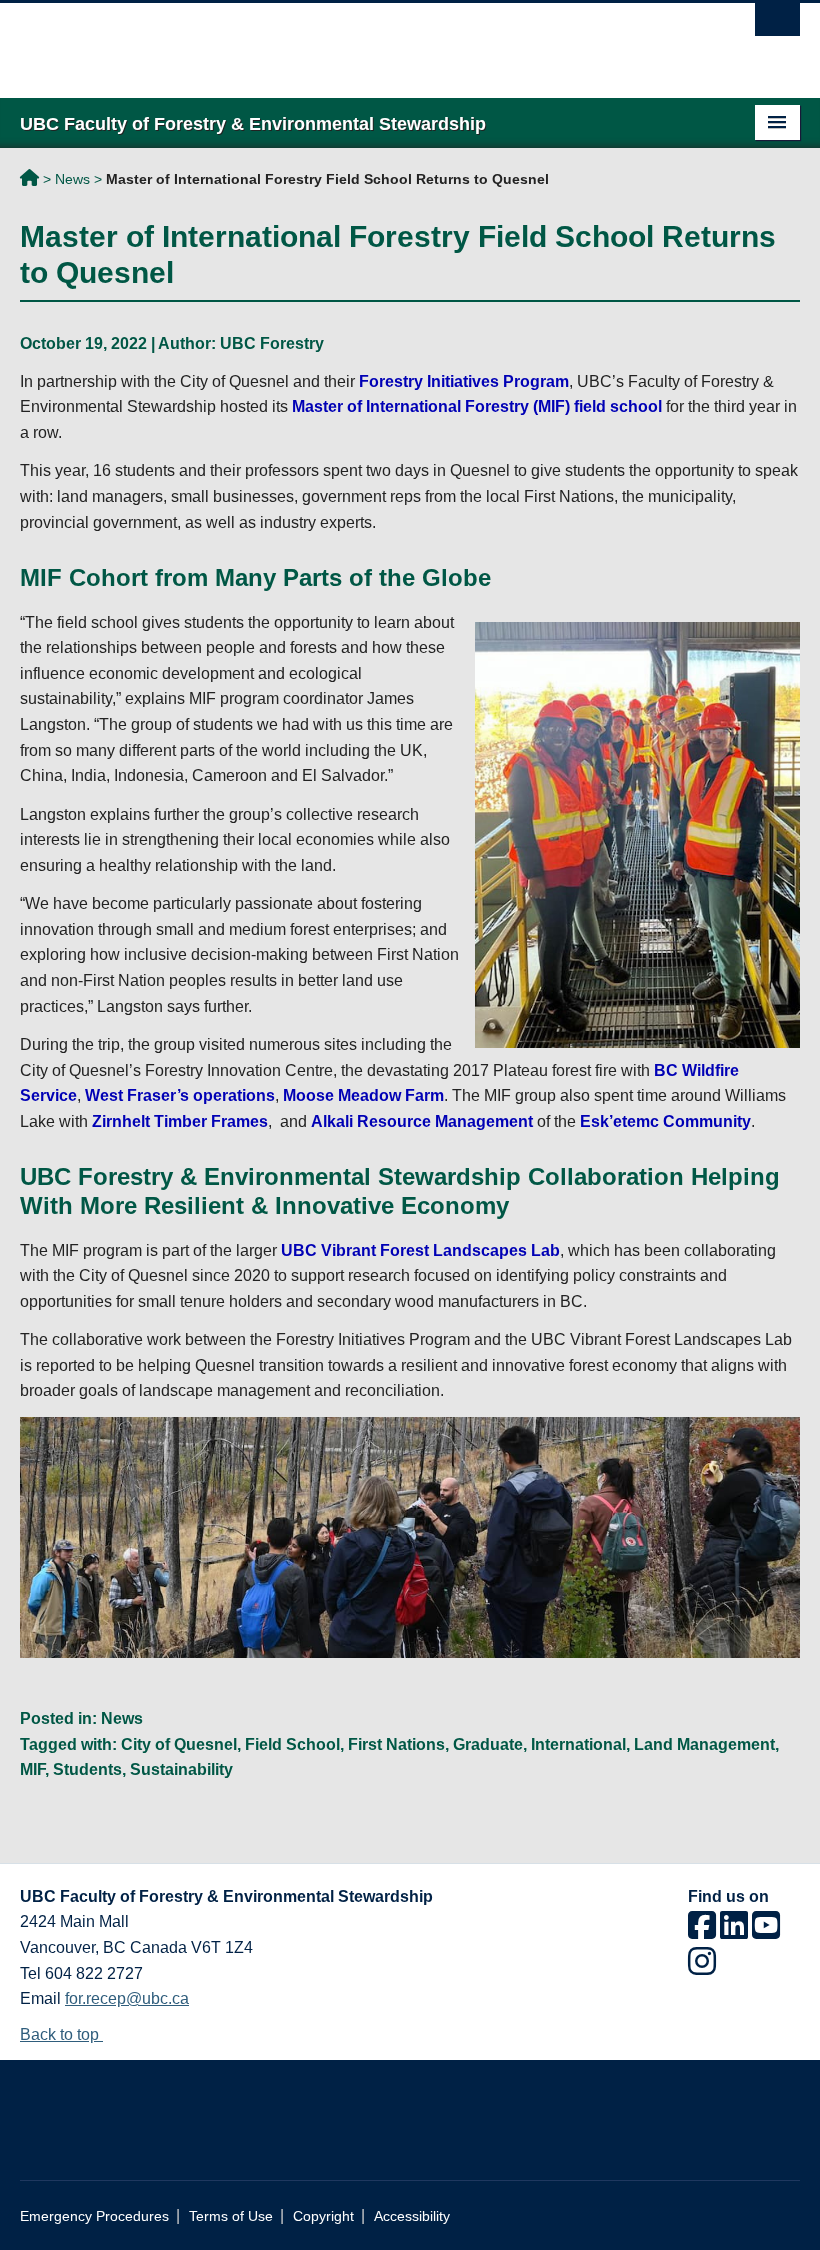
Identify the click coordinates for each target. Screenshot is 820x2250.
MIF (32, 1769)
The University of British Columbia (351, 41)
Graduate (488, 1744)
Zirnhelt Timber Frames (180, 1121)
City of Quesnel (179, 1744)
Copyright (323, 2216)
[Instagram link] (702, 1967)
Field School (292, 1744)
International (578, 1744)
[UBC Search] (777, 25)
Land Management (704, 1744)
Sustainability (181, 1769)
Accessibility (412, 2216)
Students (87, 1769)
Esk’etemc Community (665, 1121)
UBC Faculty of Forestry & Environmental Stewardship (29, 181)
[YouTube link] (766, 1931)
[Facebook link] (702, 1931)
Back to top (61, 2034)
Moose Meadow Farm (363, 1095)
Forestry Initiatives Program (464, 381)
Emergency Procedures (94, 2216)
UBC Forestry (272, 343)
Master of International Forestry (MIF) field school (477, 406)
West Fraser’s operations (180, 1095)
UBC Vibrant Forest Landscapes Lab (420, 1250)
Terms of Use (231, 2216)
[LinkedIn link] (734, 1931)
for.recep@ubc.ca (127, 1998)
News (72, 179)
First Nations (396, 1744)
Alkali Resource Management (422, 1121)
